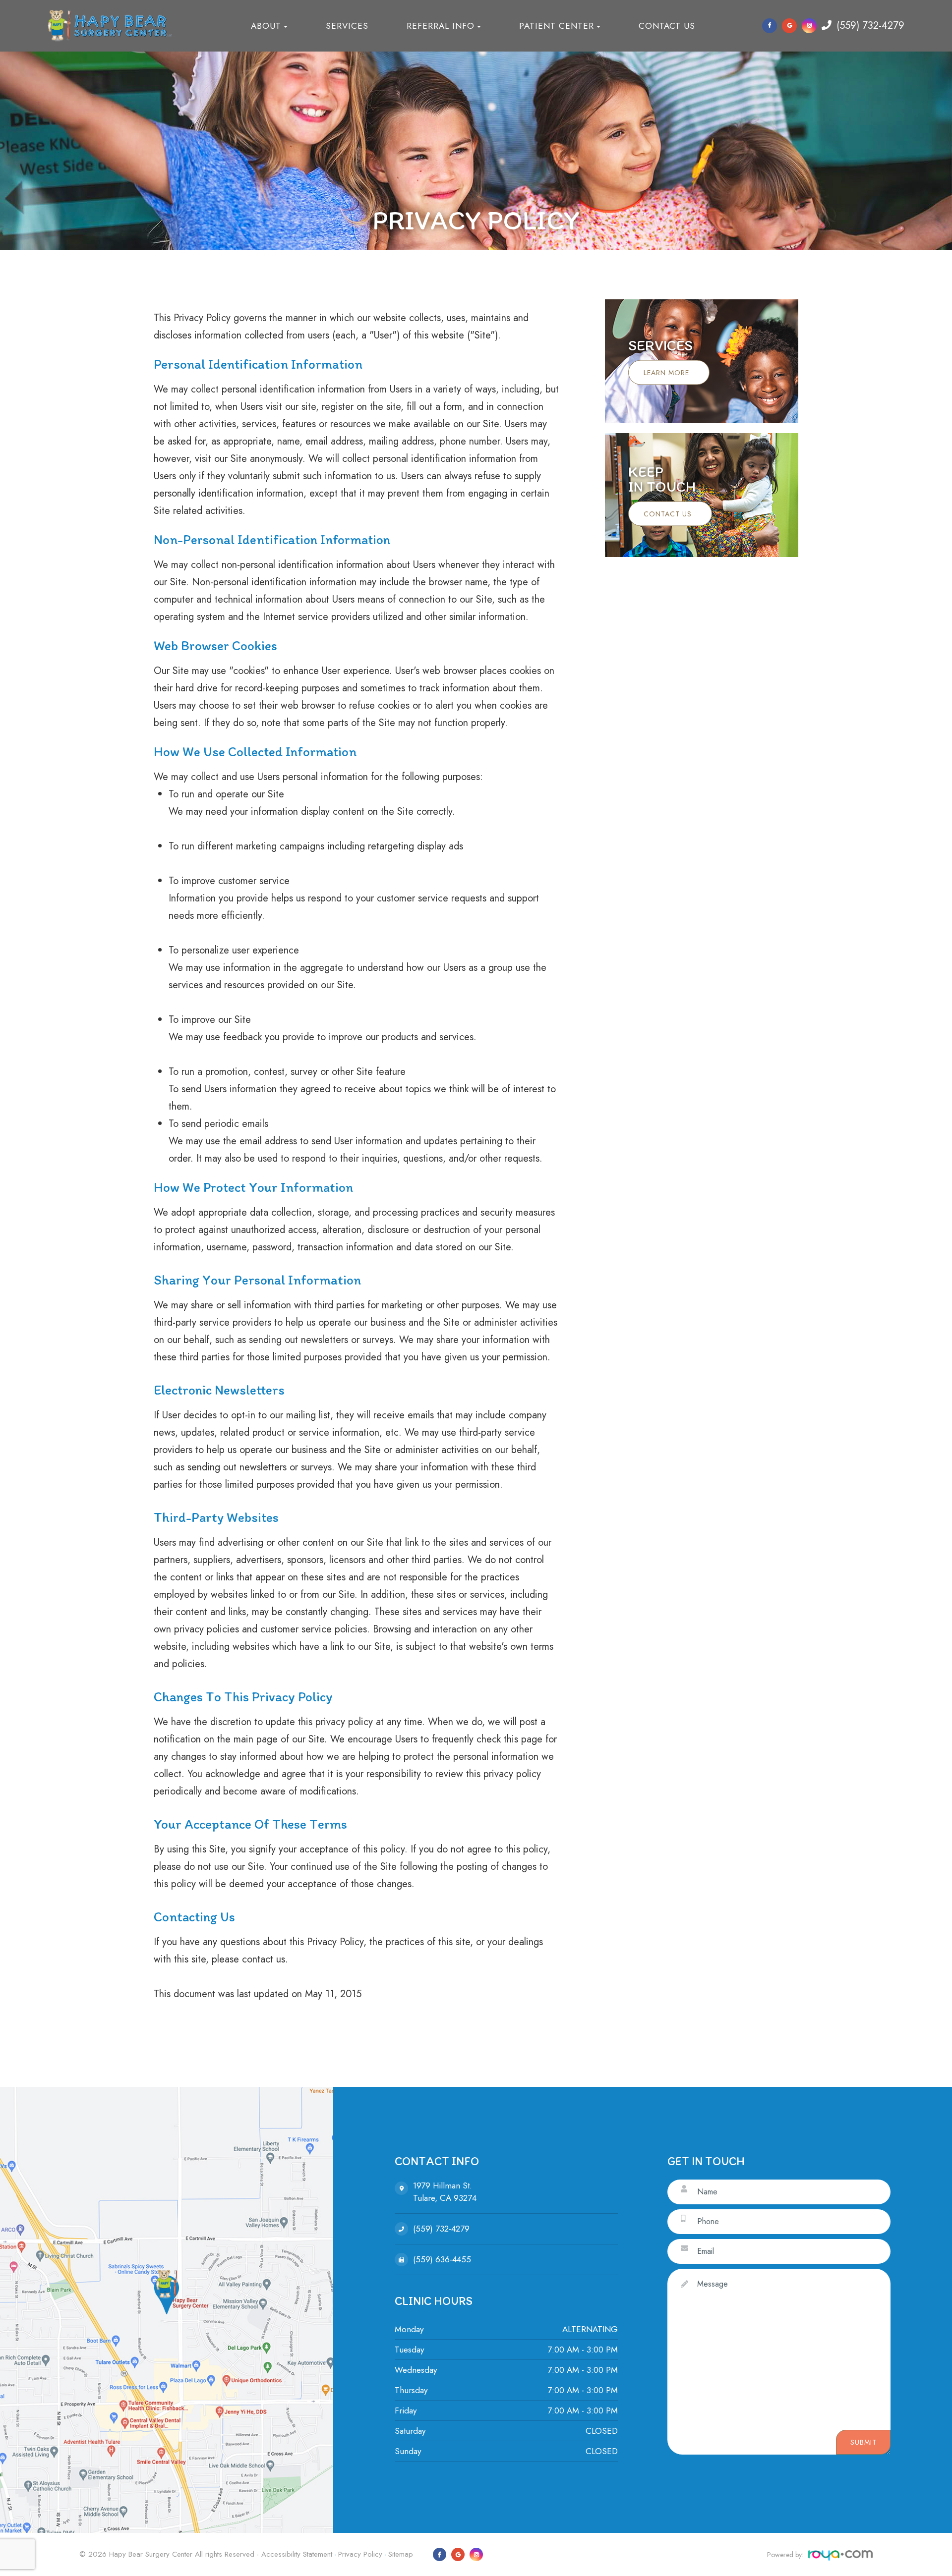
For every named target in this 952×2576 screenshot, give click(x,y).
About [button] (266, 26)
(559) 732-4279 (870, 26)
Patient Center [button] (557, 26)
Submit (863, 2442)
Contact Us (667, 26)
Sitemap (401, 2554)
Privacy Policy (360, 2554)
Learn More (666, 373)
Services (347, 26)
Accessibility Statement (297, 2554)
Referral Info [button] (441, 26)
